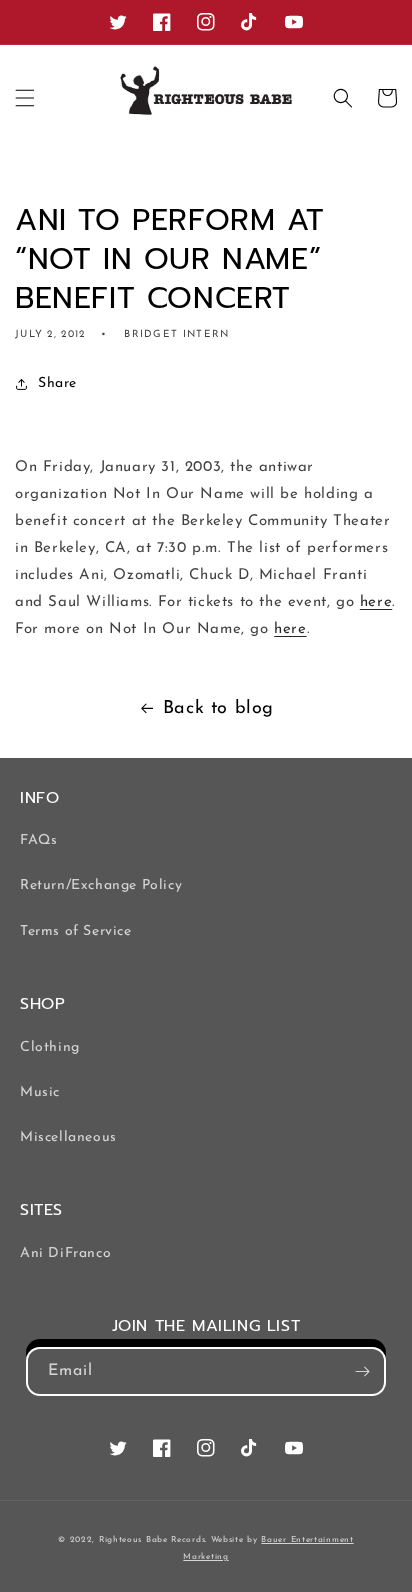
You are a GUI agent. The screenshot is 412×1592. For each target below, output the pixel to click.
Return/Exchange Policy (101, 885)
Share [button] (57, 383)
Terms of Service (76, 931)
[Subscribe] (362, 1371)
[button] (25, 98)
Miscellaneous (68, 1137)
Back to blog (218, 709)
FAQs (38, 840)
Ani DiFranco (65, 1253)
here (376, 602)
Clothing (50, 1047)
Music (40, 1092)
